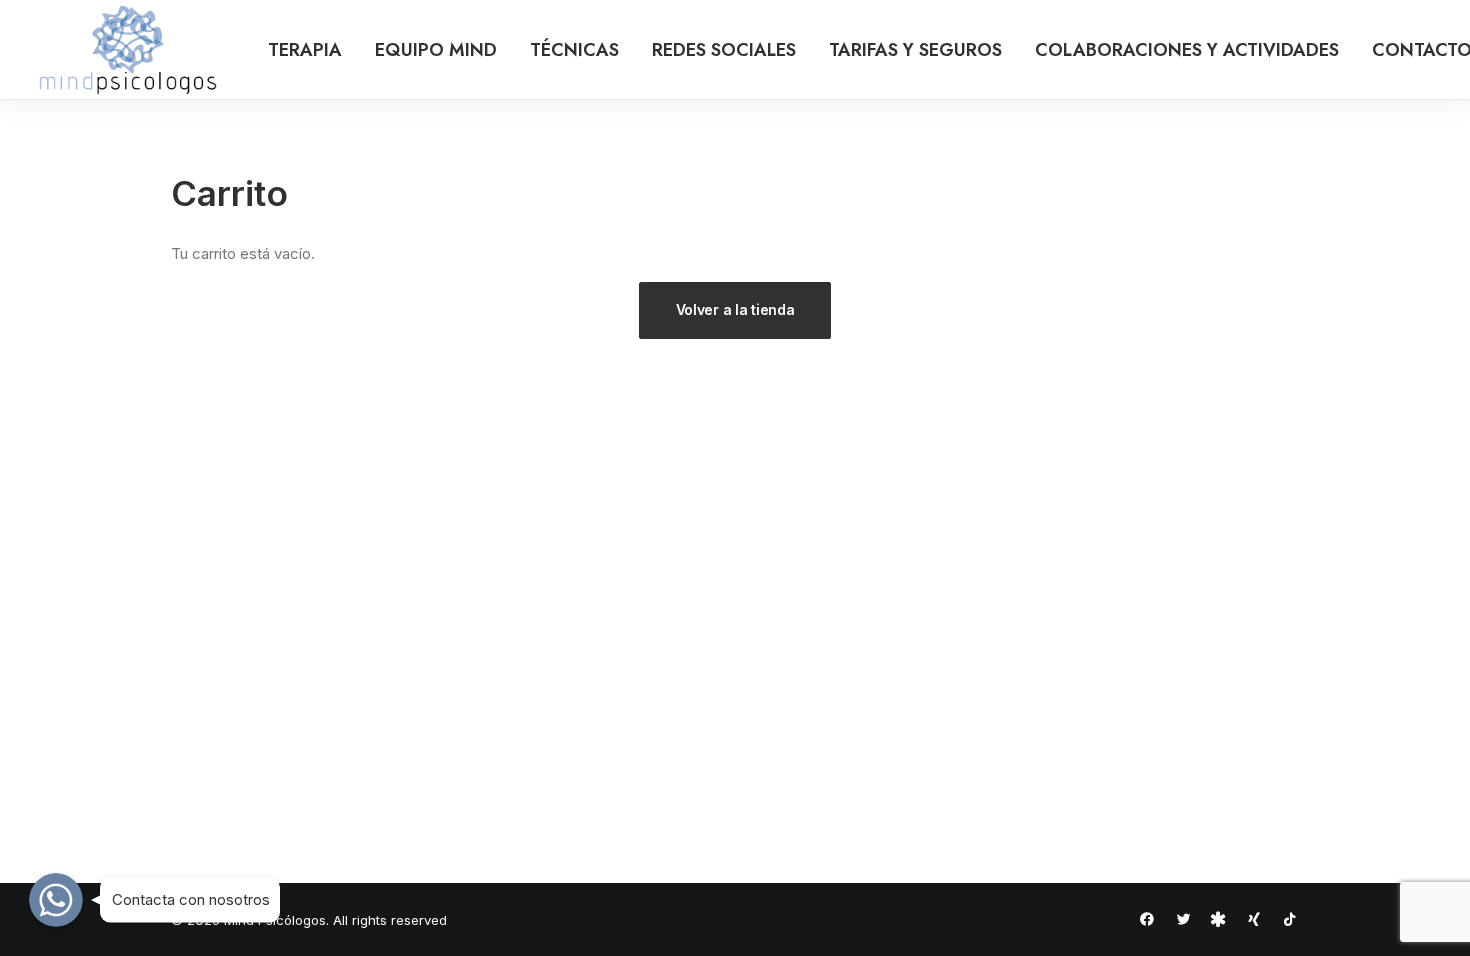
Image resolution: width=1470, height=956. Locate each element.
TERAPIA (305, 50)
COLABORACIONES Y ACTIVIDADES (1187, 50)
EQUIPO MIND (436, 50)
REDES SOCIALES (724, 50)
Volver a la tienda (735, 309)
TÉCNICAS (574, 50)
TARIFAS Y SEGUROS (915, 50)
